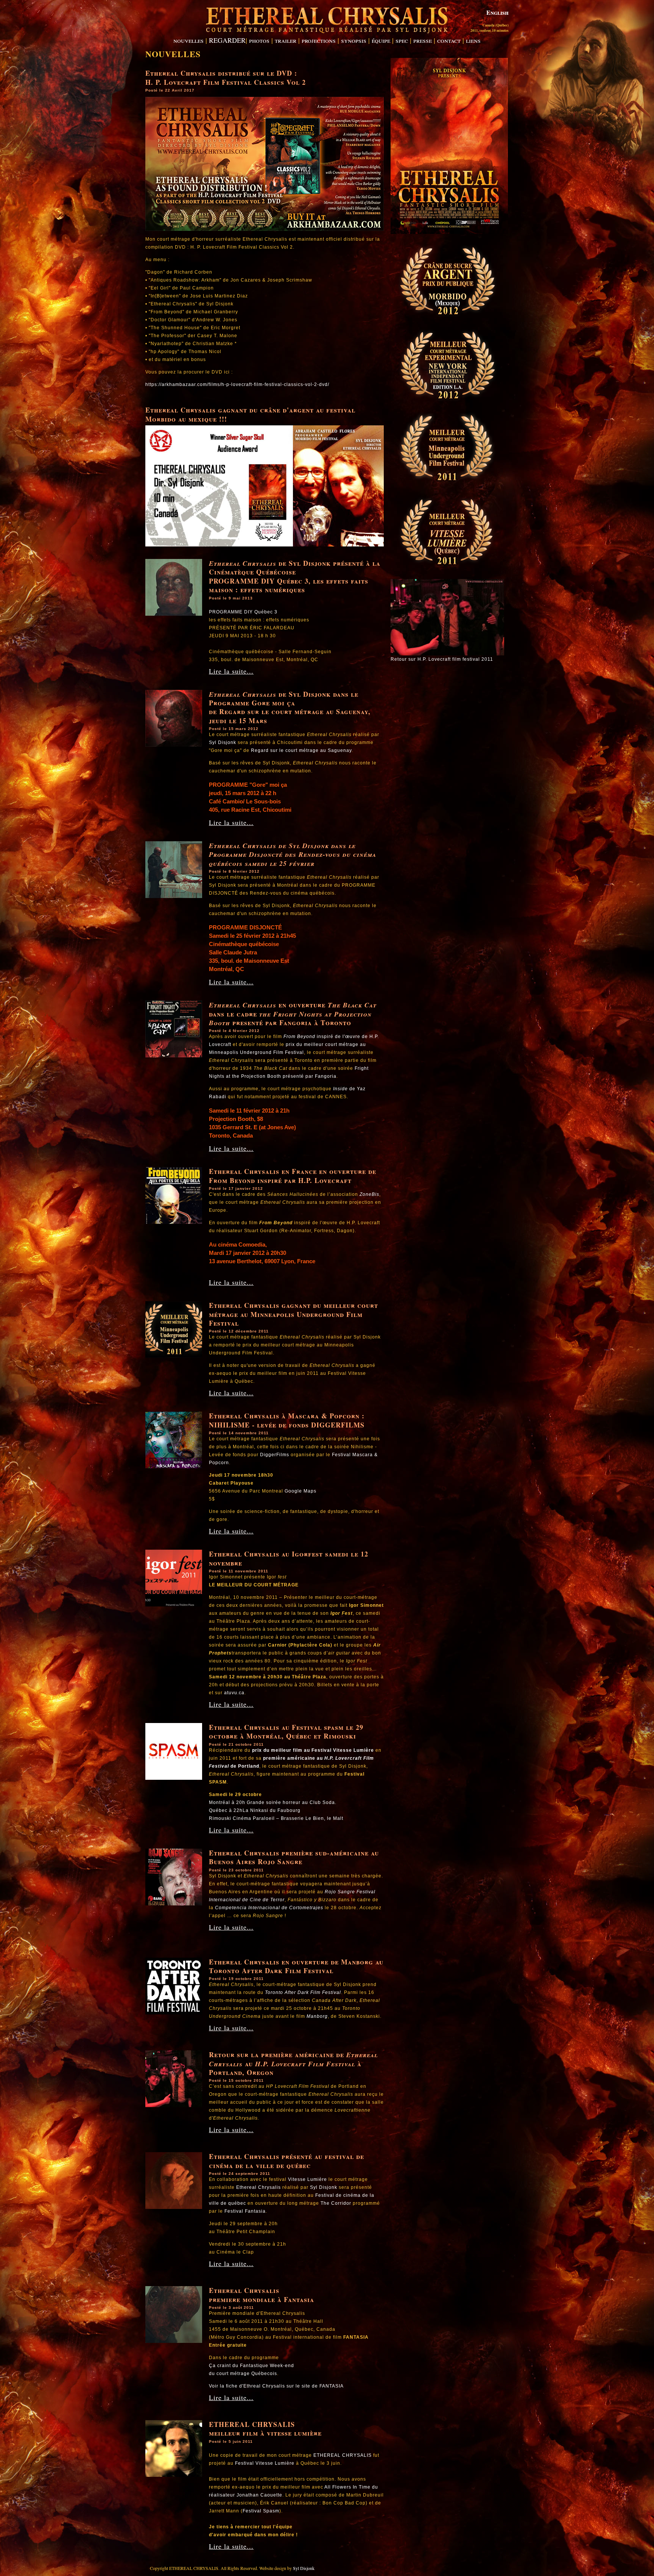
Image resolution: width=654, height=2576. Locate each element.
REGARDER (227, 40)
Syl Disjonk (223, 742)
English (498, 12)
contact (449, 40)
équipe (381, 40)
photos (259, 40)
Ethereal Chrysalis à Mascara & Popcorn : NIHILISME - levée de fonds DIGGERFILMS (287, 1420)
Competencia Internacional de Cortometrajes (269, 1908)
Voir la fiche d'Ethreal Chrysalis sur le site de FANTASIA (276, 2386)
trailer (286, 40)
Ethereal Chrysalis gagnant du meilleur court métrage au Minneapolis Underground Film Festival (294, 1314)
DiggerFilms (275, 1455)
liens (473, 40)
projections (319, 40)
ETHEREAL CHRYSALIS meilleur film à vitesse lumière (265, 2429)
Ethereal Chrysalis (243, 563)
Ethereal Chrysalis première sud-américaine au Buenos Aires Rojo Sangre (294, 1857)
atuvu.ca (234, 1693)
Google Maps (301, 1491)
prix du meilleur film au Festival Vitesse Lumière (313, 1750)
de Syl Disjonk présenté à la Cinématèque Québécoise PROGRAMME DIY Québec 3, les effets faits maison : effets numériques (295, 576)
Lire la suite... (231, 671)
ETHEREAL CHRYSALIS (343, 2455)
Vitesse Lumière (308, 2179)
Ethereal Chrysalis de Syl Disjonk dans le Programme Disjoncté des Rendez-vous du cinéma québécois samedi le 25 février (293, 855)
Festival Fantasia (245, 2211)
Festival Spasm (261, 2511)
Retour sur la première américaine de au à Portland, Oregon (293, 2063)
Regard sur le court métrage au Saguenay (301, 750)
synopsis (354, 40)
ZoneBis (369, 1194)
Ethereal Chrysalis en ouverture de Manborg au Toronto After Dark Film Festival (296, 1966)
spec (402, 40)
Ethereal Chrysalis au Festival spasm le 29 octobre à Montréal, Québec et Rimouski (286, 1732)
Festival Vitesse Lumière (265, 2463)
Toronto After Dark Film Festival (303, 1992)
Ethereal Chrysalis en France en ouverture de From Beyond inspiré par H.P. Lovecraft (293, 1176)
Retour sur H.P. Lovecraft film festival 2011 (442, 659)
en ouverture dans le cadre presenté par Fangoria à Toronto (293, 1014)
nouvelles (188, 40)
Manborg (317, 2016)
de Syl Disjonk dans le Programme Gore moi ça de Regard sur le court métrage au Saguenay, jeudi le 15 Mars (290, 707)
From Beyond (300, 1037)
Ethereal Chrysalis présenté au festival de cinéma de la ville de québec (287, 2161)
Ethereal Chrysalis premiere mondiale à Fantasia (262, 2295)
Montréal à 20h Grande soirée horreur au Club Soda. (273, 1802)
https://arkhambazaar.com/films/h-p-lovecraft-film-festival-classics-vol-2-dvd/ (237, 384)
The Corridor (336, 2203)
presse (423, 40)
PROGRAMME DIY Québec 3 (243, 612)
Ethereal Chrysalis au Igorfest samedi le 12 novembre (289, 1558)
